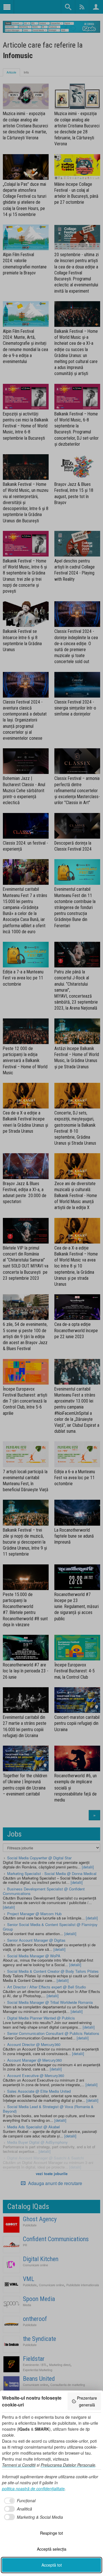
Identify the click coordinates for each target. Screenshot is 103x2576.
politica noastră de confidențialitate (33, 2489)
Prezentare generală (87, 2401)
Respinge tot (51, 2533)
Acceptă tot (52, 2565)
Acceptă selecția (52, 2549)
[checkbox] (19, 2501)
